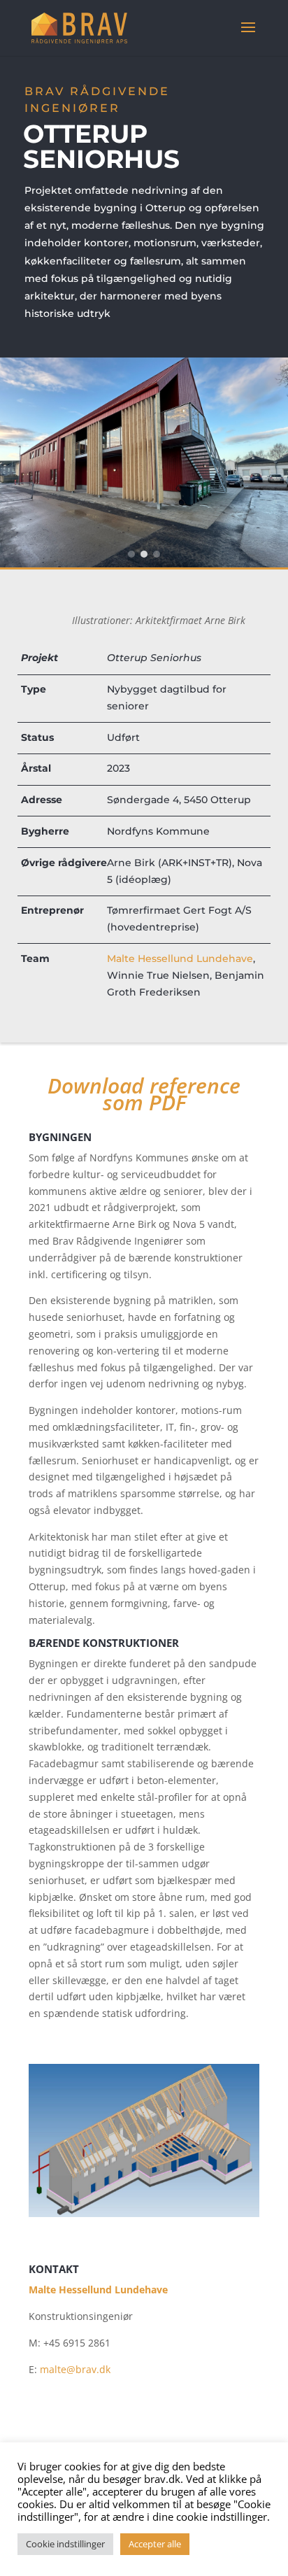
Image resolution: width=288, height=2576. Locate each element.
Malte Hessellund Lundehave (180, 958)
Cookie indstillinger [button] (65, 2544)
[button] (131, 554)
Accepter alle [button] (155, 2544)
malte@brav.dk (75, 2369)
